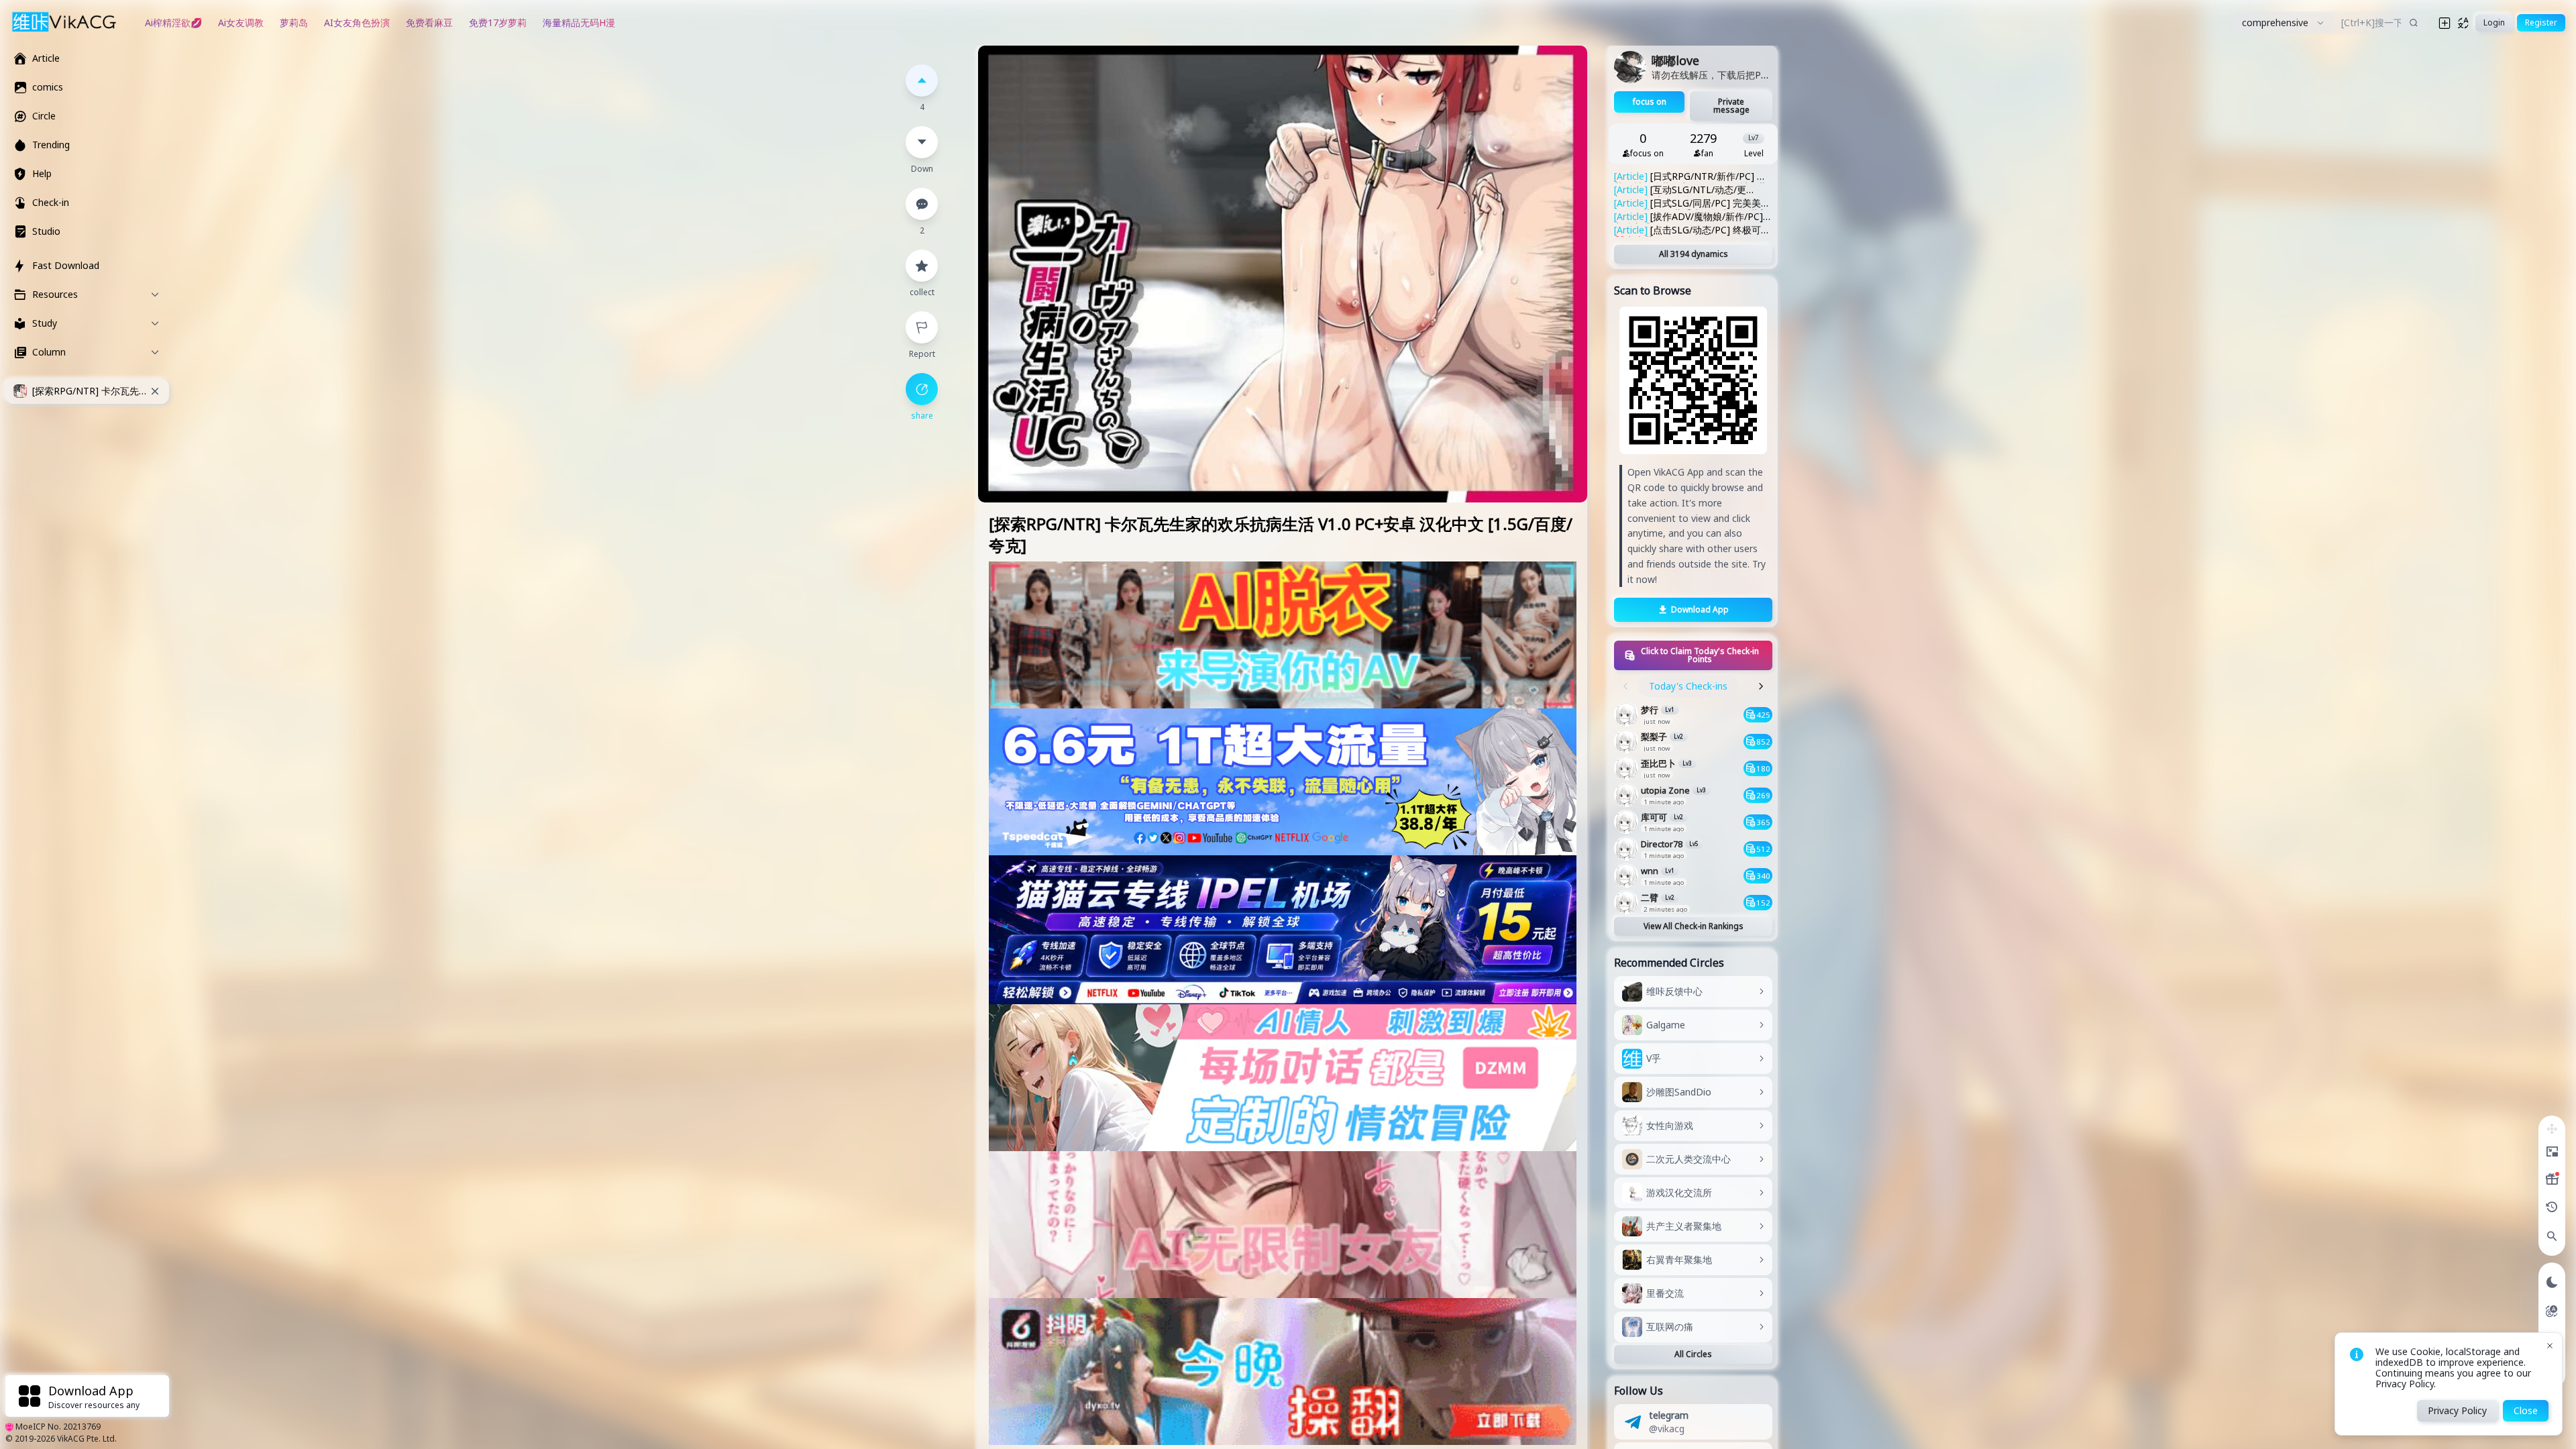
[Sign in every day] (2552, 1179)
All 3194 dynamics (1694, 254)
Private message (1731, 106)
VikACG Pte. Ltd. (87, 1439)
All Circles (1693, 1354)
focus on (1650, 102)
